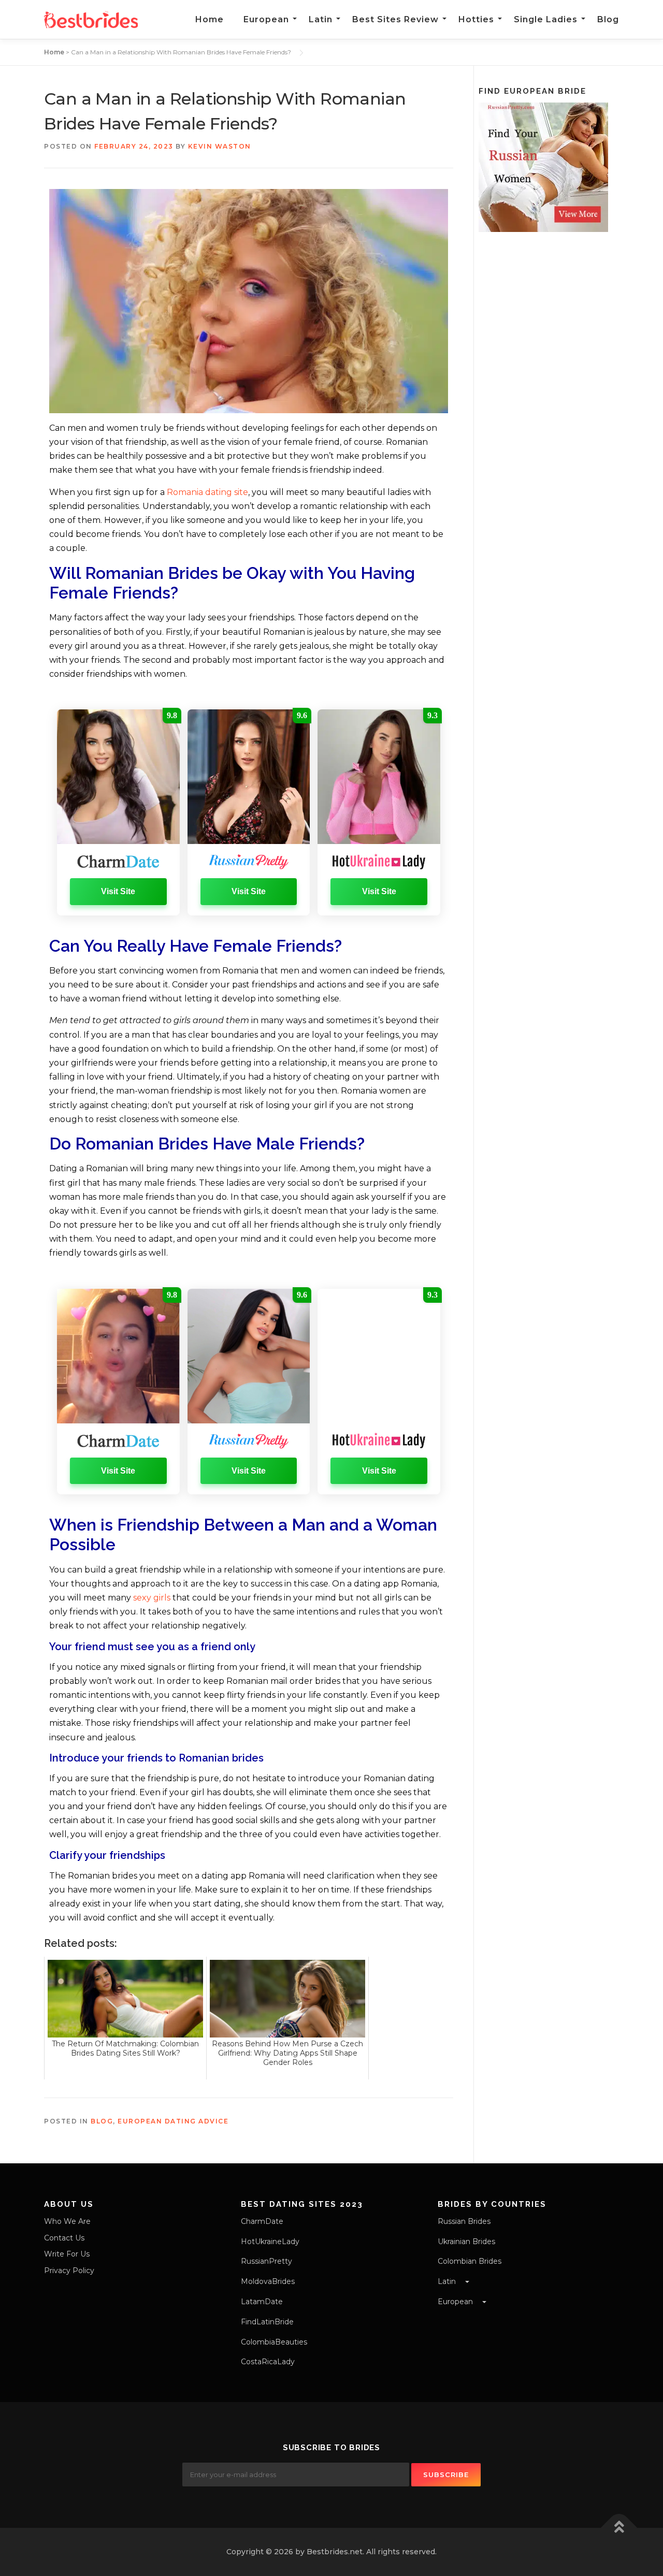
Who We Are (67, 2221)
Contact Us (64, 2238)
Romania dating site (207, 492)
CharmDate (262, 2221)
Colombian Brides (470, 2261)
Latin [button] (448, 2281)
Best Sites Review (395, 19)
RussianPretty (266, 2261)
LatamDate (262, 2302)
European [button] (456, 2302)
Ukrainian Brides (466, 2242)
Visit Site (118, 891)
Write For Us (67, 2254)
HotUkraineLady (270, 2242)
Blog (608, 19)
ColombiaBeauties (274, 2342)
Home (210, 19)
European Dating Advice (173, 2121)
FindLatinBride (267, 2322)
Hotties (476, 19)
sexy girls (152, 1598)
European (266, 19)
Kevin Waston (220, 146)
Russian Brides (464, 2221)
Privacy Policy (69, 2271)
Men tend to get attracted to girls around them (149, 1020)
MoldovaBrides (268, 2281)
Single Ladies (546, 19)
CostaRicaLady (268, 2362)
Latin (321, 19)
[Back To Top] (619, 2528)
